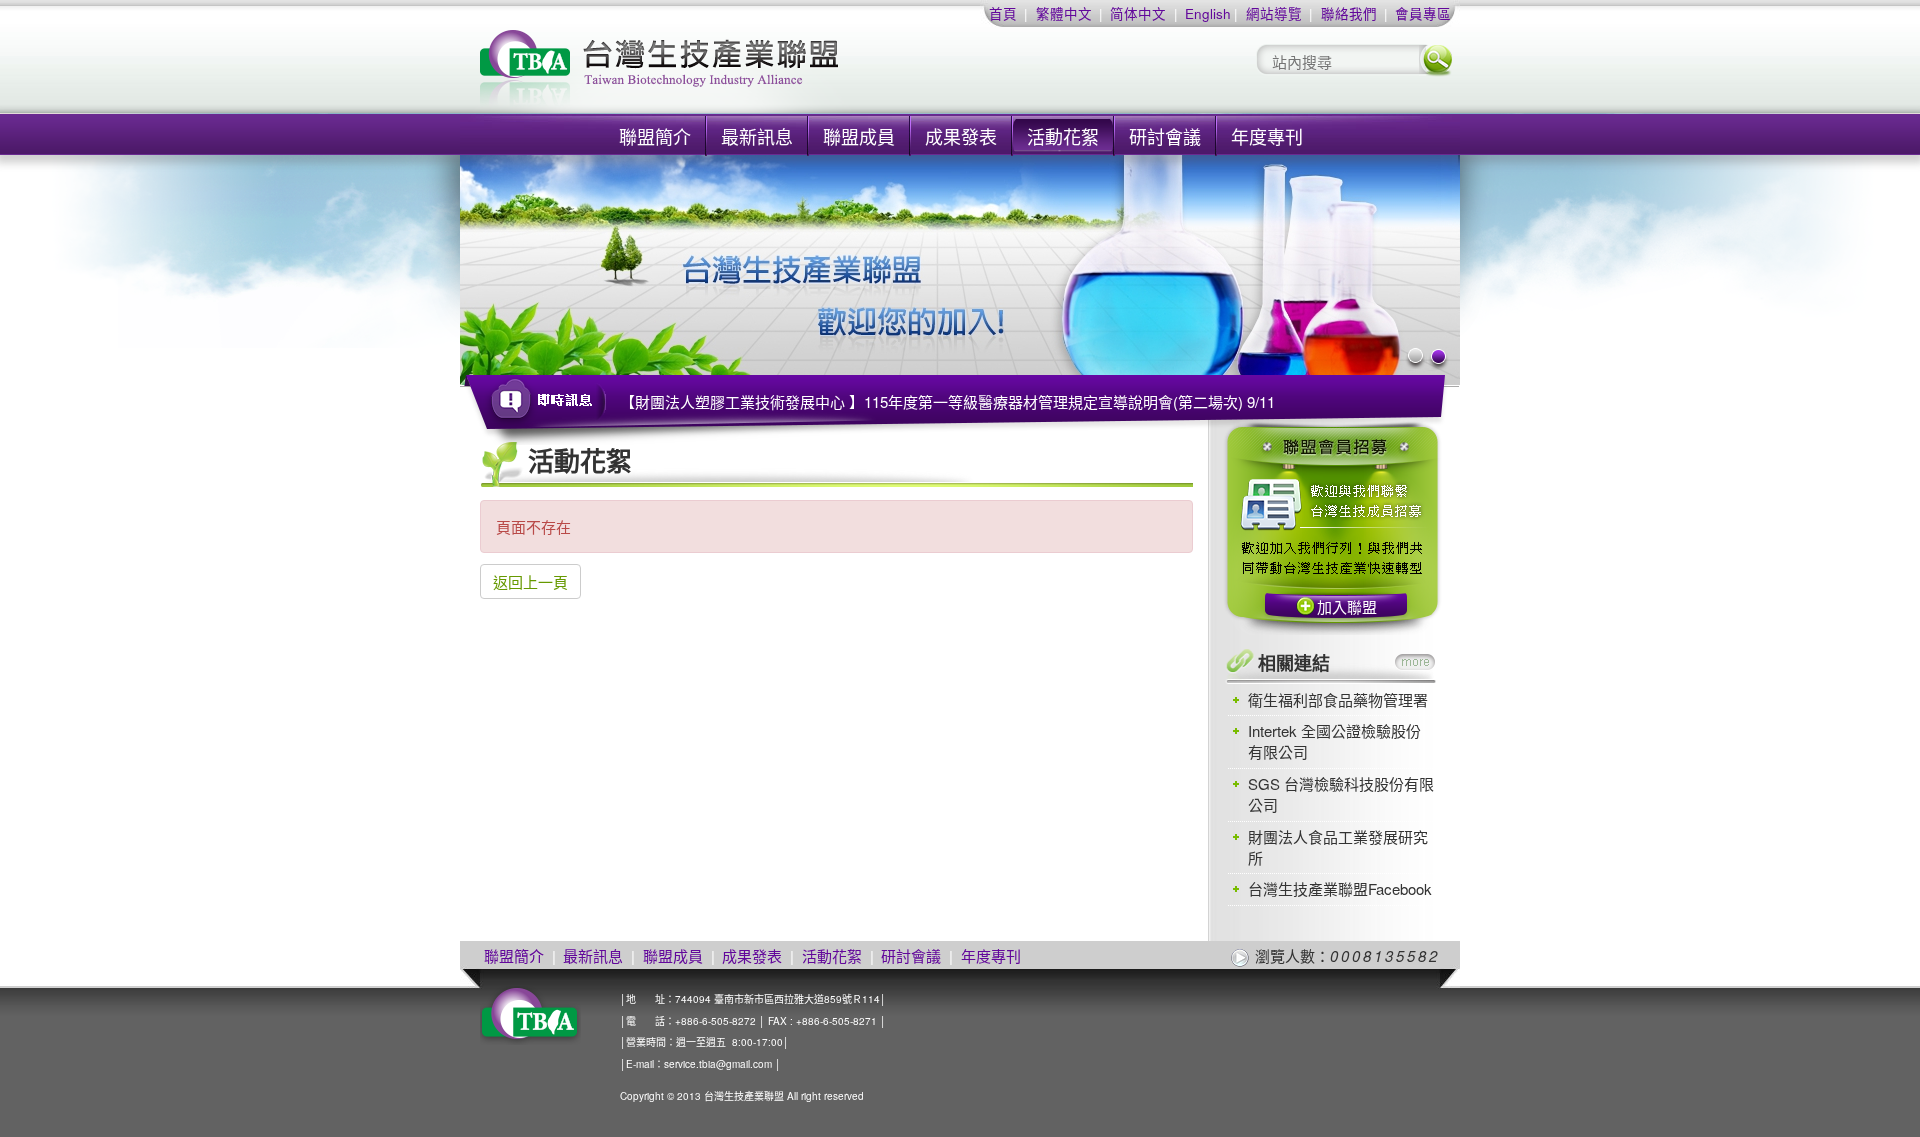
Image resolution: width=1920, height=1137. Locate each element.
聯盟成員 (859, 136)
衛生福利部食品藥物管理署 (1338, 699)
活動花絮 (1063, 136)
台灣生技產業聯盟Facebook (1340, 888)
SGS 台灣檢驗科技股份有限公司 (1341, 794)
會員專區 (1423, 13)
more (1415, 662)
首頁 (1003, 13)
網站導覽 (1274, 13)
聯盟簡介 (655, 136)
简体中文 (1138, 13)
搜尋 (1436, 59)
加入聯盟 (1347, 606)
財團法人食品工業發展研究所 (1338, 847)
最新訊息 (757, 136)
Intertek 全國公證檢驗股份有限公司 (1334, 741)
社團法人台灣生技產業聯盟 (735, 70)
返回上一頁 (530, 581)
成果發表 (961, 136)
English (1208, 13)
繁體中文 (1064, 13)
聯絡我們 (1349, 13)
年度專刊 (1267, 136)
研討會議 (1165, 136)
